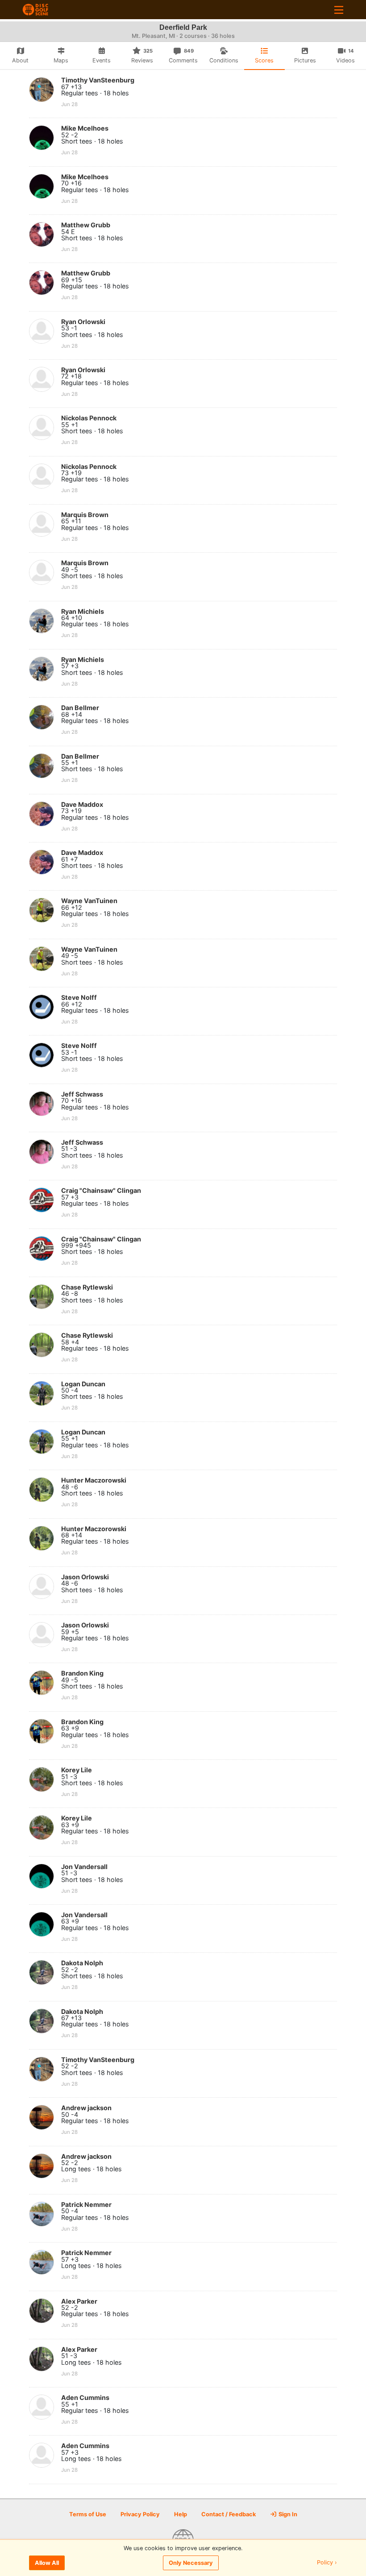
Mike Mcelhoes (85, 128)
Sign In (287, 2514)
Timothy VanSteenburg (98, 80)
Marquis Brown (85, 515)
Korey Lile (77, 1770)
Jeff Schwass (82, 1094)
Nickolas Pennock (89, 418)
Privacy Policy (140, 2514)
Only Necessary (191, 2563)
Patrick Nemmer (86, 2204)
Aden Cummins (85, 2397)
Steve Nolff (79, 997)
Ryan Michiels (83, 611)
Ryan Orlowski (83, 322)
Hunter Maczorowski (94, 1480)
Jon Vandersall (84, 1867)
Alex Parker (79, 2301)
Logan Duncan (83, 1384)
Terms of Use (88, 2514)
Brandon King (82, 1673)
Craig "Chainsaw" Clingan (101, 1190)
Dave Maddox (82, 804)
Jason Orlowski (85, 1577)
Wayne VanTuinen (89, 901)
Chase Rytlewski (87, 1287)
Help (181, 2514)
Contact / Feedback (229, 2514)
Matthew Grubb (86, 225)
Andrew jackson (86, 2108)
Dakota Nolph (82, 1963)
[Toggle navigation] (339, 10)
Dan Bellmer (80, 708)
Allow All (47, 2563)
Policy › (327, 2563)
